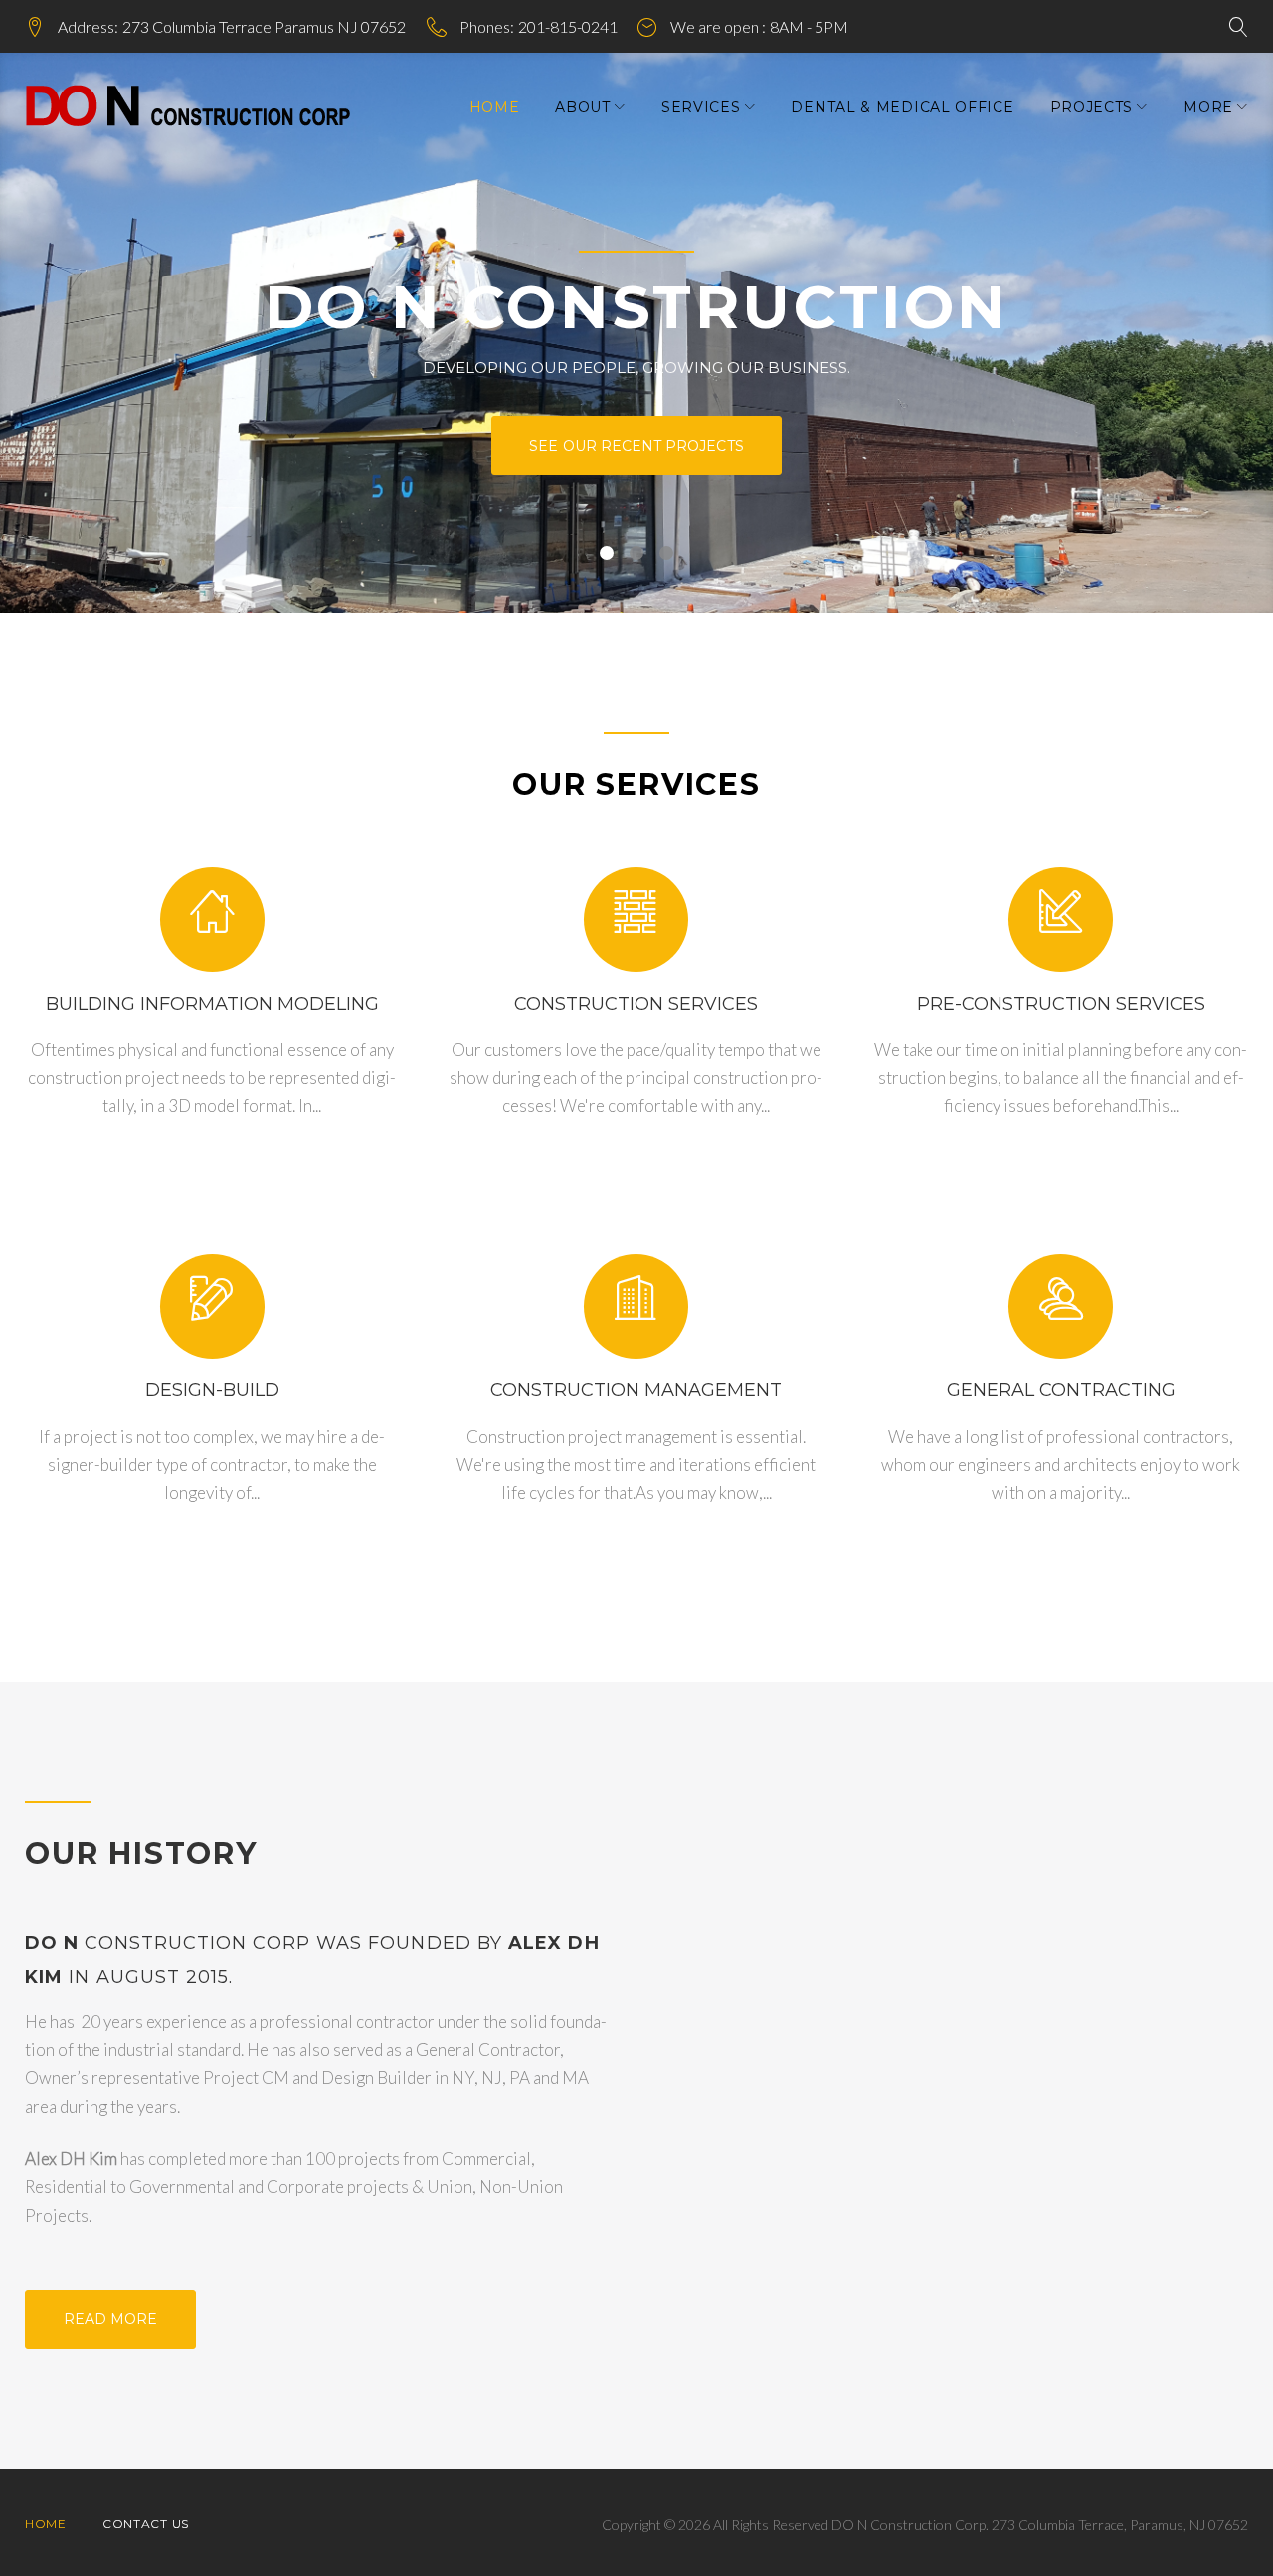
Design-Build (212, 1390)
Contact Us (146, 2524)
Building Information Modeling (212, 1004)
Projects (1092, 107)
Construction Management (636, 1390)
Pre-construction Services (1061, 1004)
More (1208, 107)
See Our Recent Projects (636, 446)
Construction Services (636, 1004)
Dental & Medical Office (902, 107)
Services (701, 107)
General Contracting (1061, 1390)
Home (495, 107)
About (583, 107)
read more (111, 2319)
